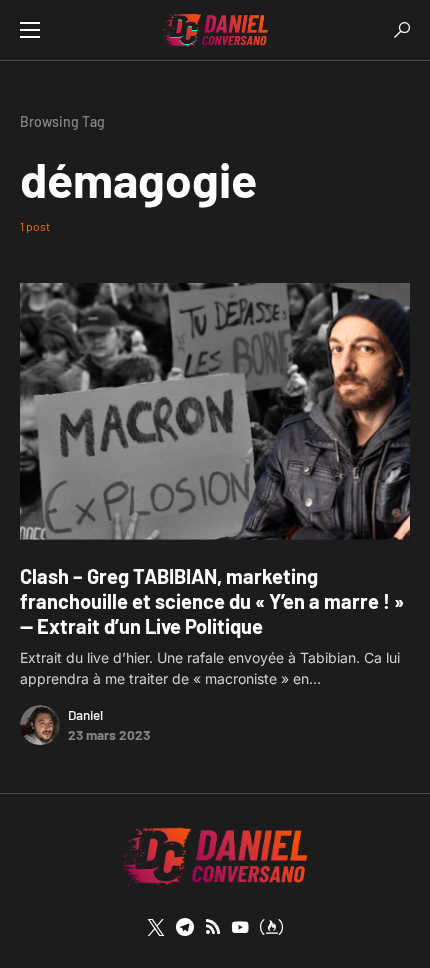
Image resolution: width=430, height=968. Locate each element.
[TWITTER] (156, 927)
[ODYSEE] (271, 927)
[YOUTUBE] (240, 927)
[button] (30, 30)
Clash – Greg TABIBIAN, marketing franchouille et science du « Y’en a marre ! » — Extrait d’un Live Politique (212, 601)
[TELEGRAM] (185, 927)
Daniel (85, 714)
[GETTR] (213, 927)
